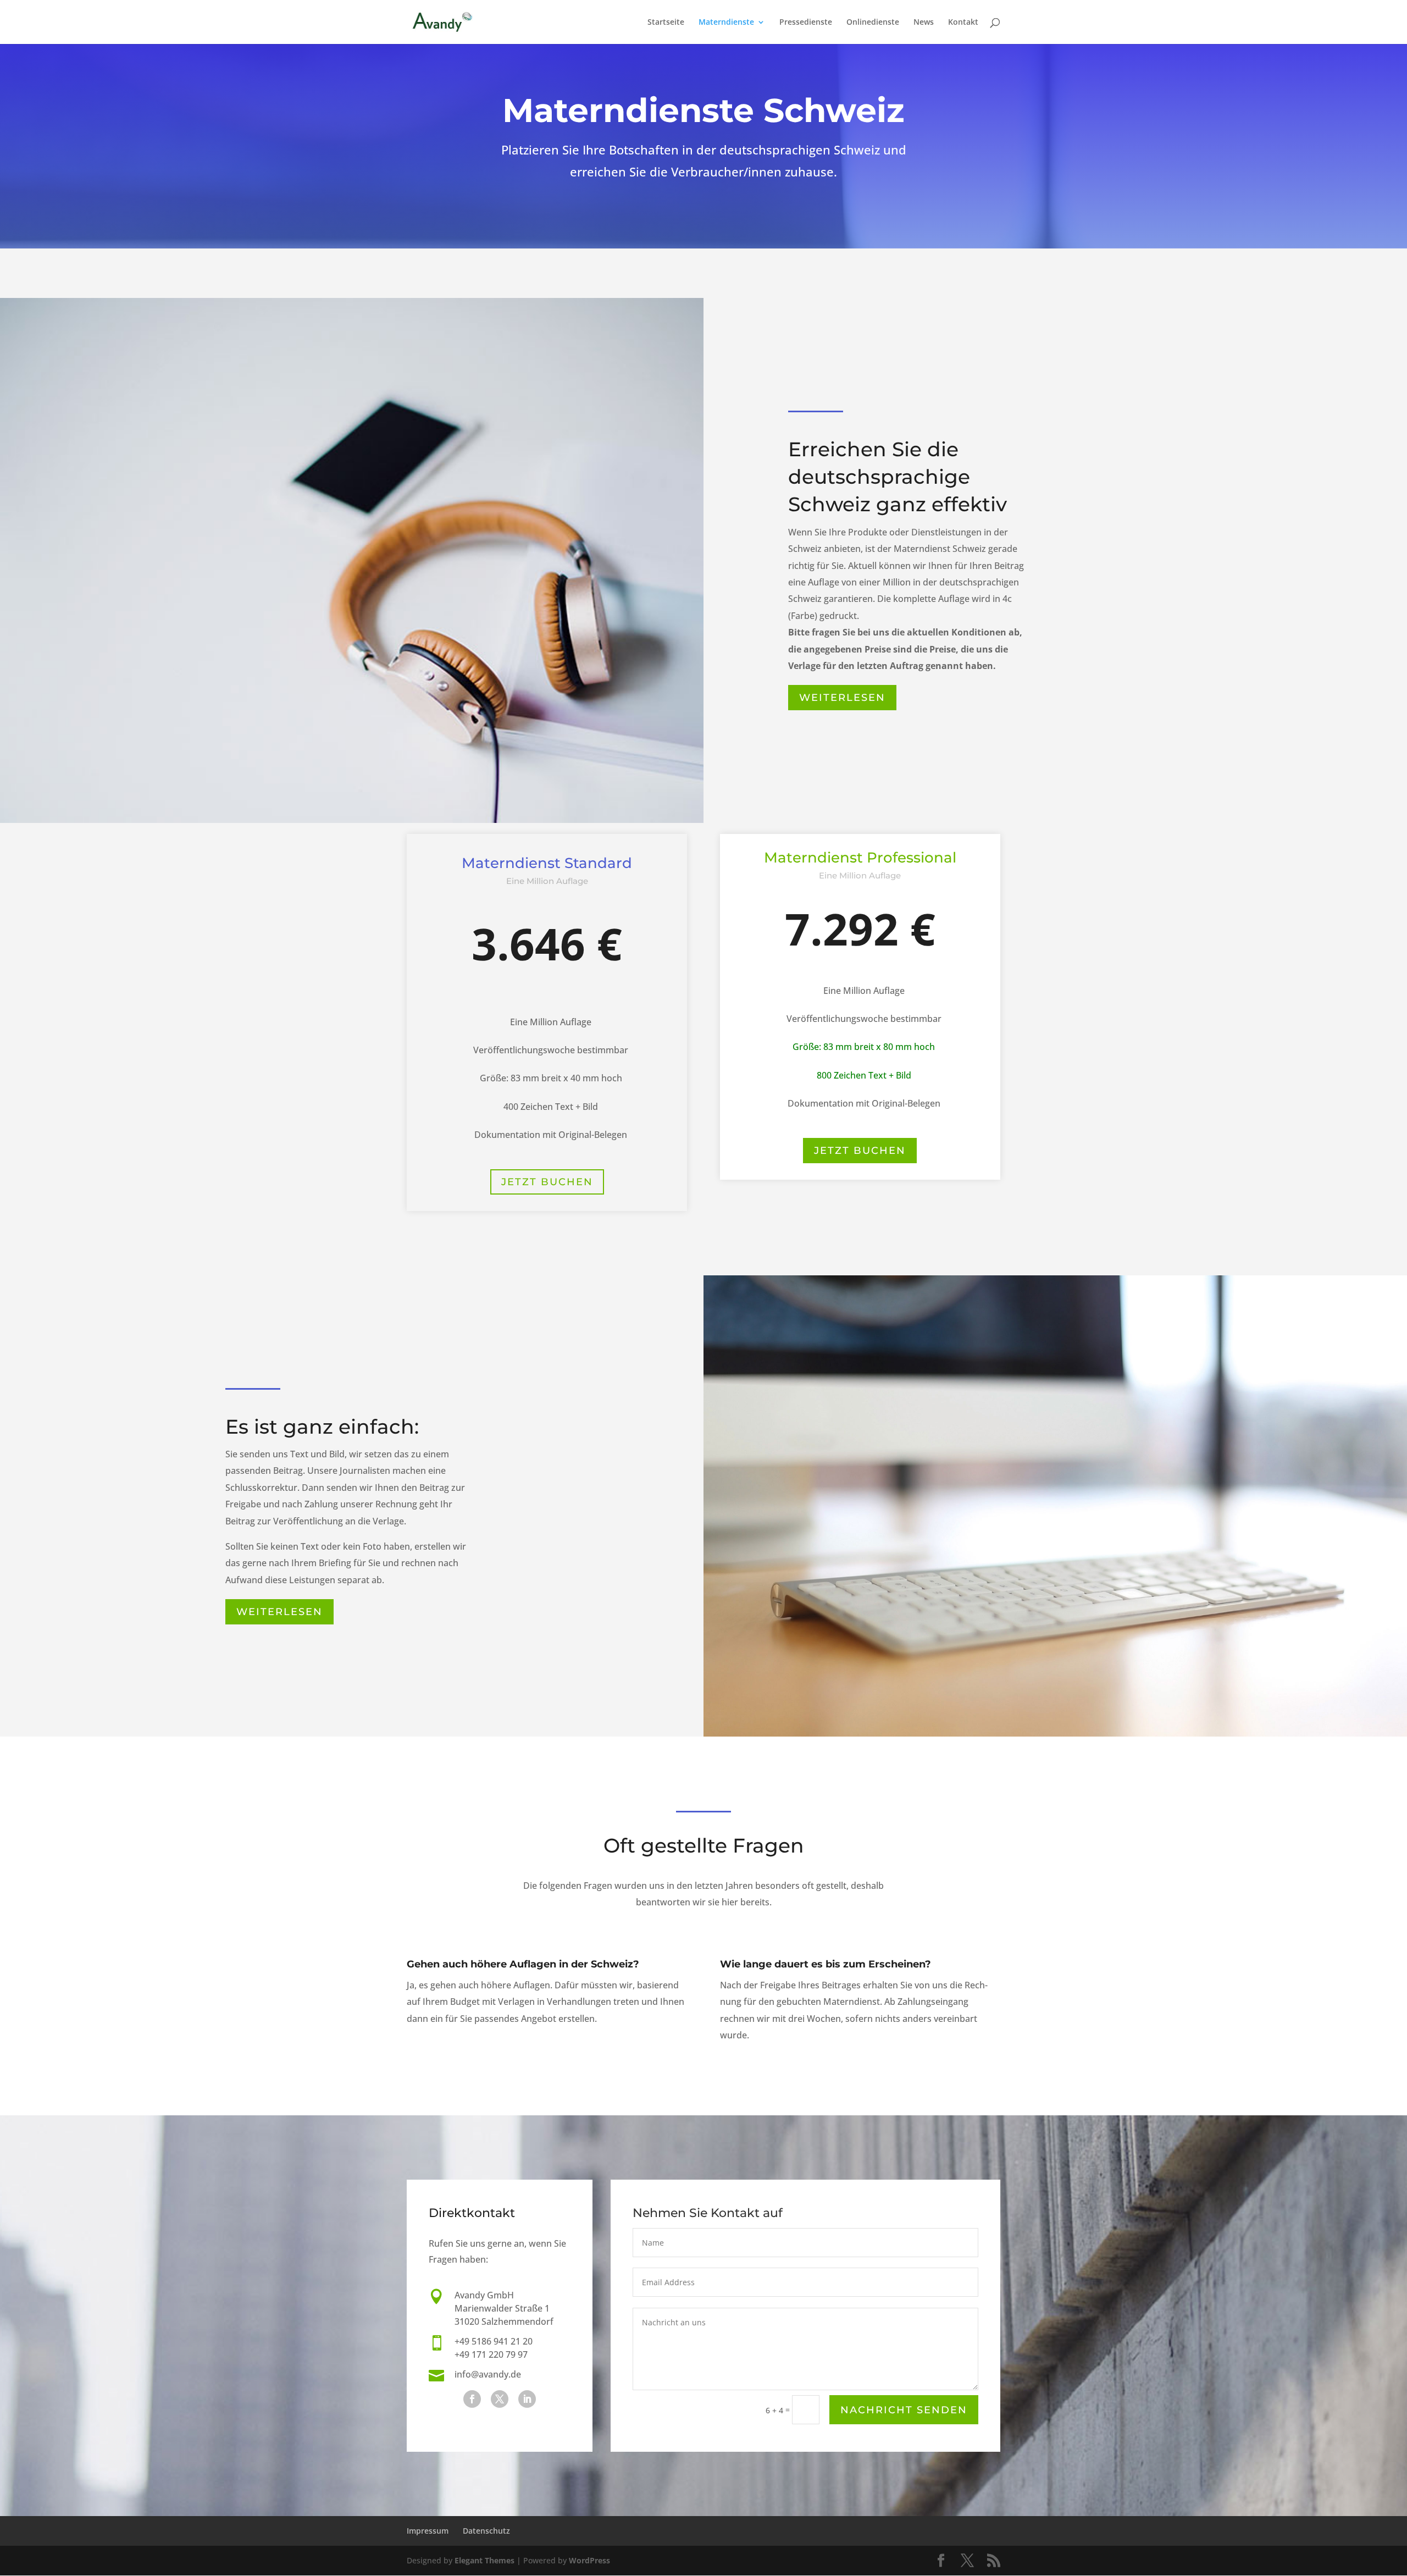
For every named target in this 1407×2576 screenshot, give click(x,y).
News (924, 23)
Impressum (428, 2531)
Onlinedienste (873, 23)
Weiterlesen (842, 698)
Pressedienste (806, 23)
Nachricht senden (904, 2410)
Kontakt (963, 23)
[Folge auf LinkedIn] (527, 2399)
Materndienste (726, 23)
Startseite (666, 23)
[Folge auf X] (500, 2399)
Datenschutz (486, 2531)
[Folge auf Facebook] (472, 2399)
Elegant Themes (484, 2560)
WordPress (589, 2560)
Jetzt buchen (547, 1182)
